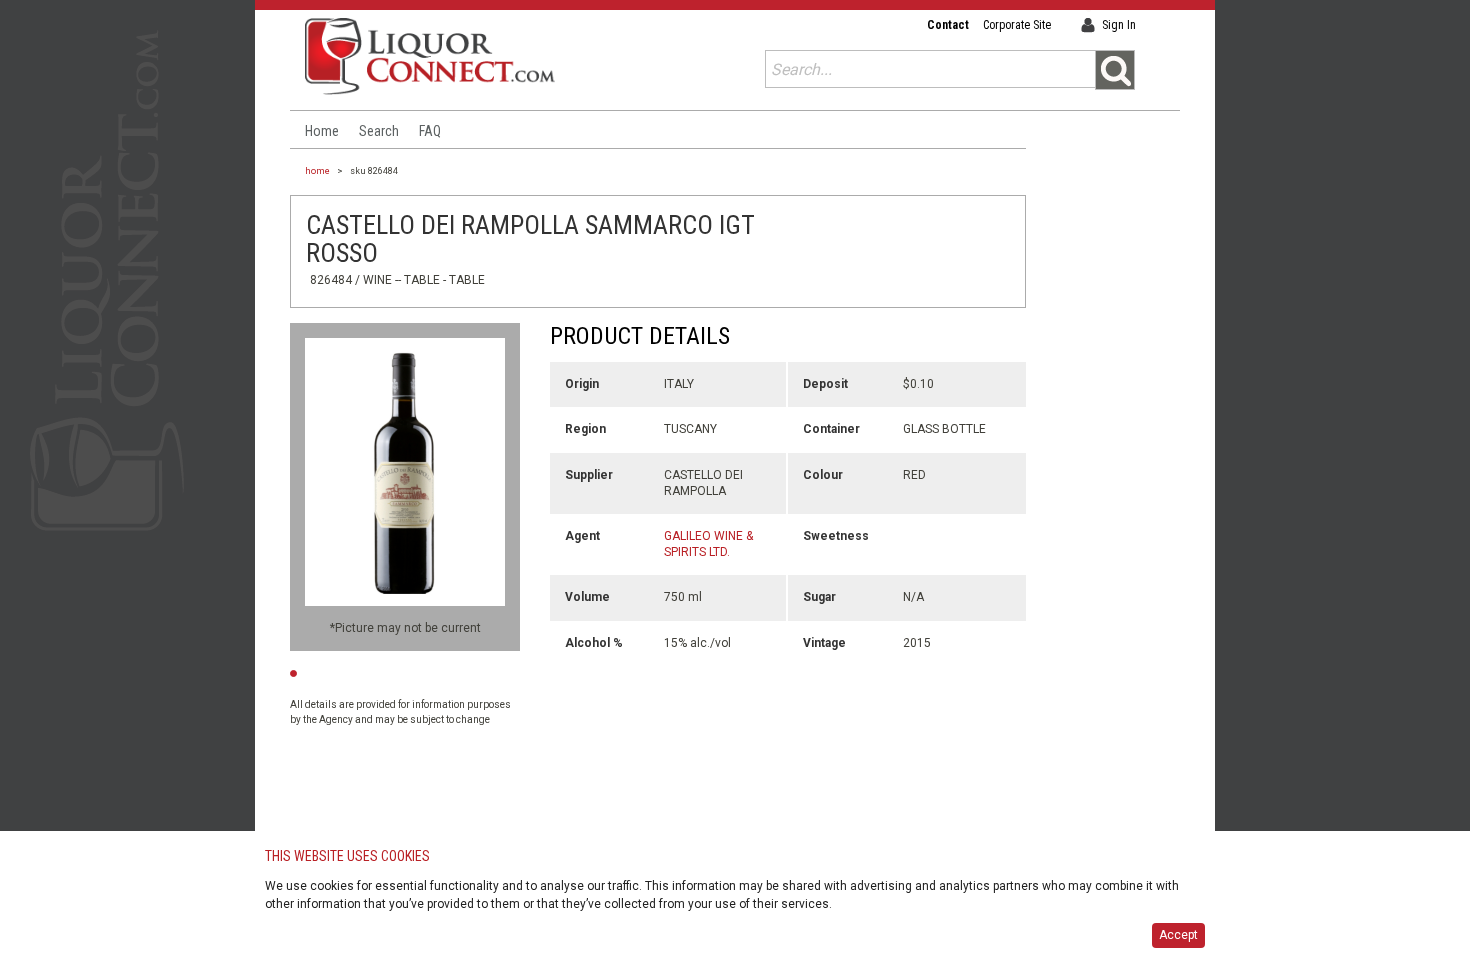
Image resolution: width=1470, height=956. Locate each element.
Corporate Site (1017, 25)
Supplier (589, 475)
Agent (582, 536)
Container (831, 429)
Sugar (819, 597)
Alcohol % (594, 643)
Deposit (825, 384)
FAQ (430, 131)
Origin (582, 384)
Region (585, 429)
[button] (1115, 70)
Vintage (824, 643)
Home (322, 131)
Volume (587, 597)
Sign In (1119, 25)
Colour (823, 475)
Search (379, 131)
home (317, 171)
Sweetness (836, 536)
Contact (948, 25)
